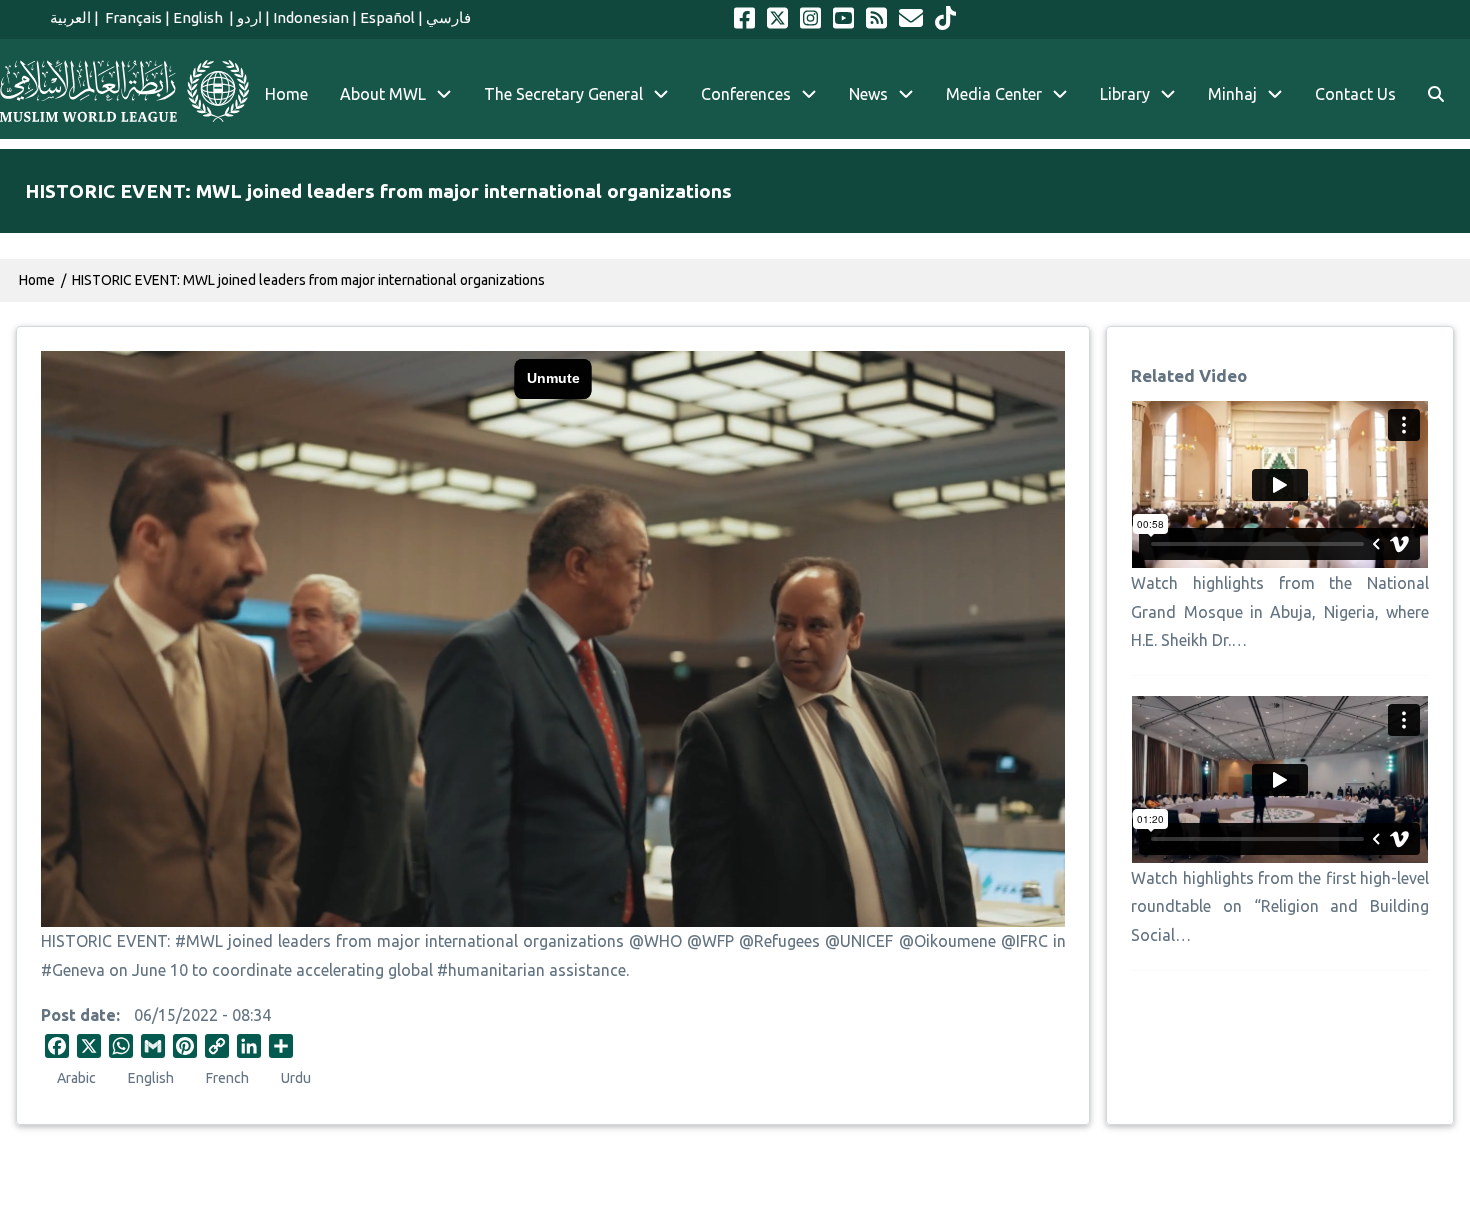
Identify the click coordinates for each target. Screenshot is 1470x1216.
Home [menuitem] (286, 94)
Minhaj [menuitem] (1232, 94)
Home (37, 280)
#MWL (199, 941)
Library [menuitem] (1125, 94)
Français (132, 17)
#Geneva (73, 970)
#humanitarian (491, 970)
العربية (70, 17)
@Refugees (779, 941)
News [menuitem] (868, 94)
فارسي (448, 17)
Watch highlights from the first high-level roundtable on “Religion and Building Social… (1279, 907)
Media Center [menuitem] (994, 94)
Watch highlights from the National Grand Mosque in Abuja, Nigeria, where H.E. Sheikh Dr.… (1279, 612)
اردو (249, 17)
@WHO (655, 941)
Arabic (76, 1078)
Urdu (296, 1078)
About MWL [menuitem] (383, 94)
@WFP (710, 941)
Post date (78, 1015)
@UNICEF (859, 941)
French (227, 1078)
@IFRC (1024, 941)
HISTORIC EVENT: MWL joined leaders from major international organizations (308, 280)
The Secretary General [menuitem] (563, 94)
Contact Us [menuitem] (1355, 94)
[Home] (124, 91)
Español (387, 17)
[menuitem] (1436, 94)
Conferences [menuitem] (746, 94)
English (199, 17)
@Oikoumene (947, 941)
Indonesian (311, 17)
